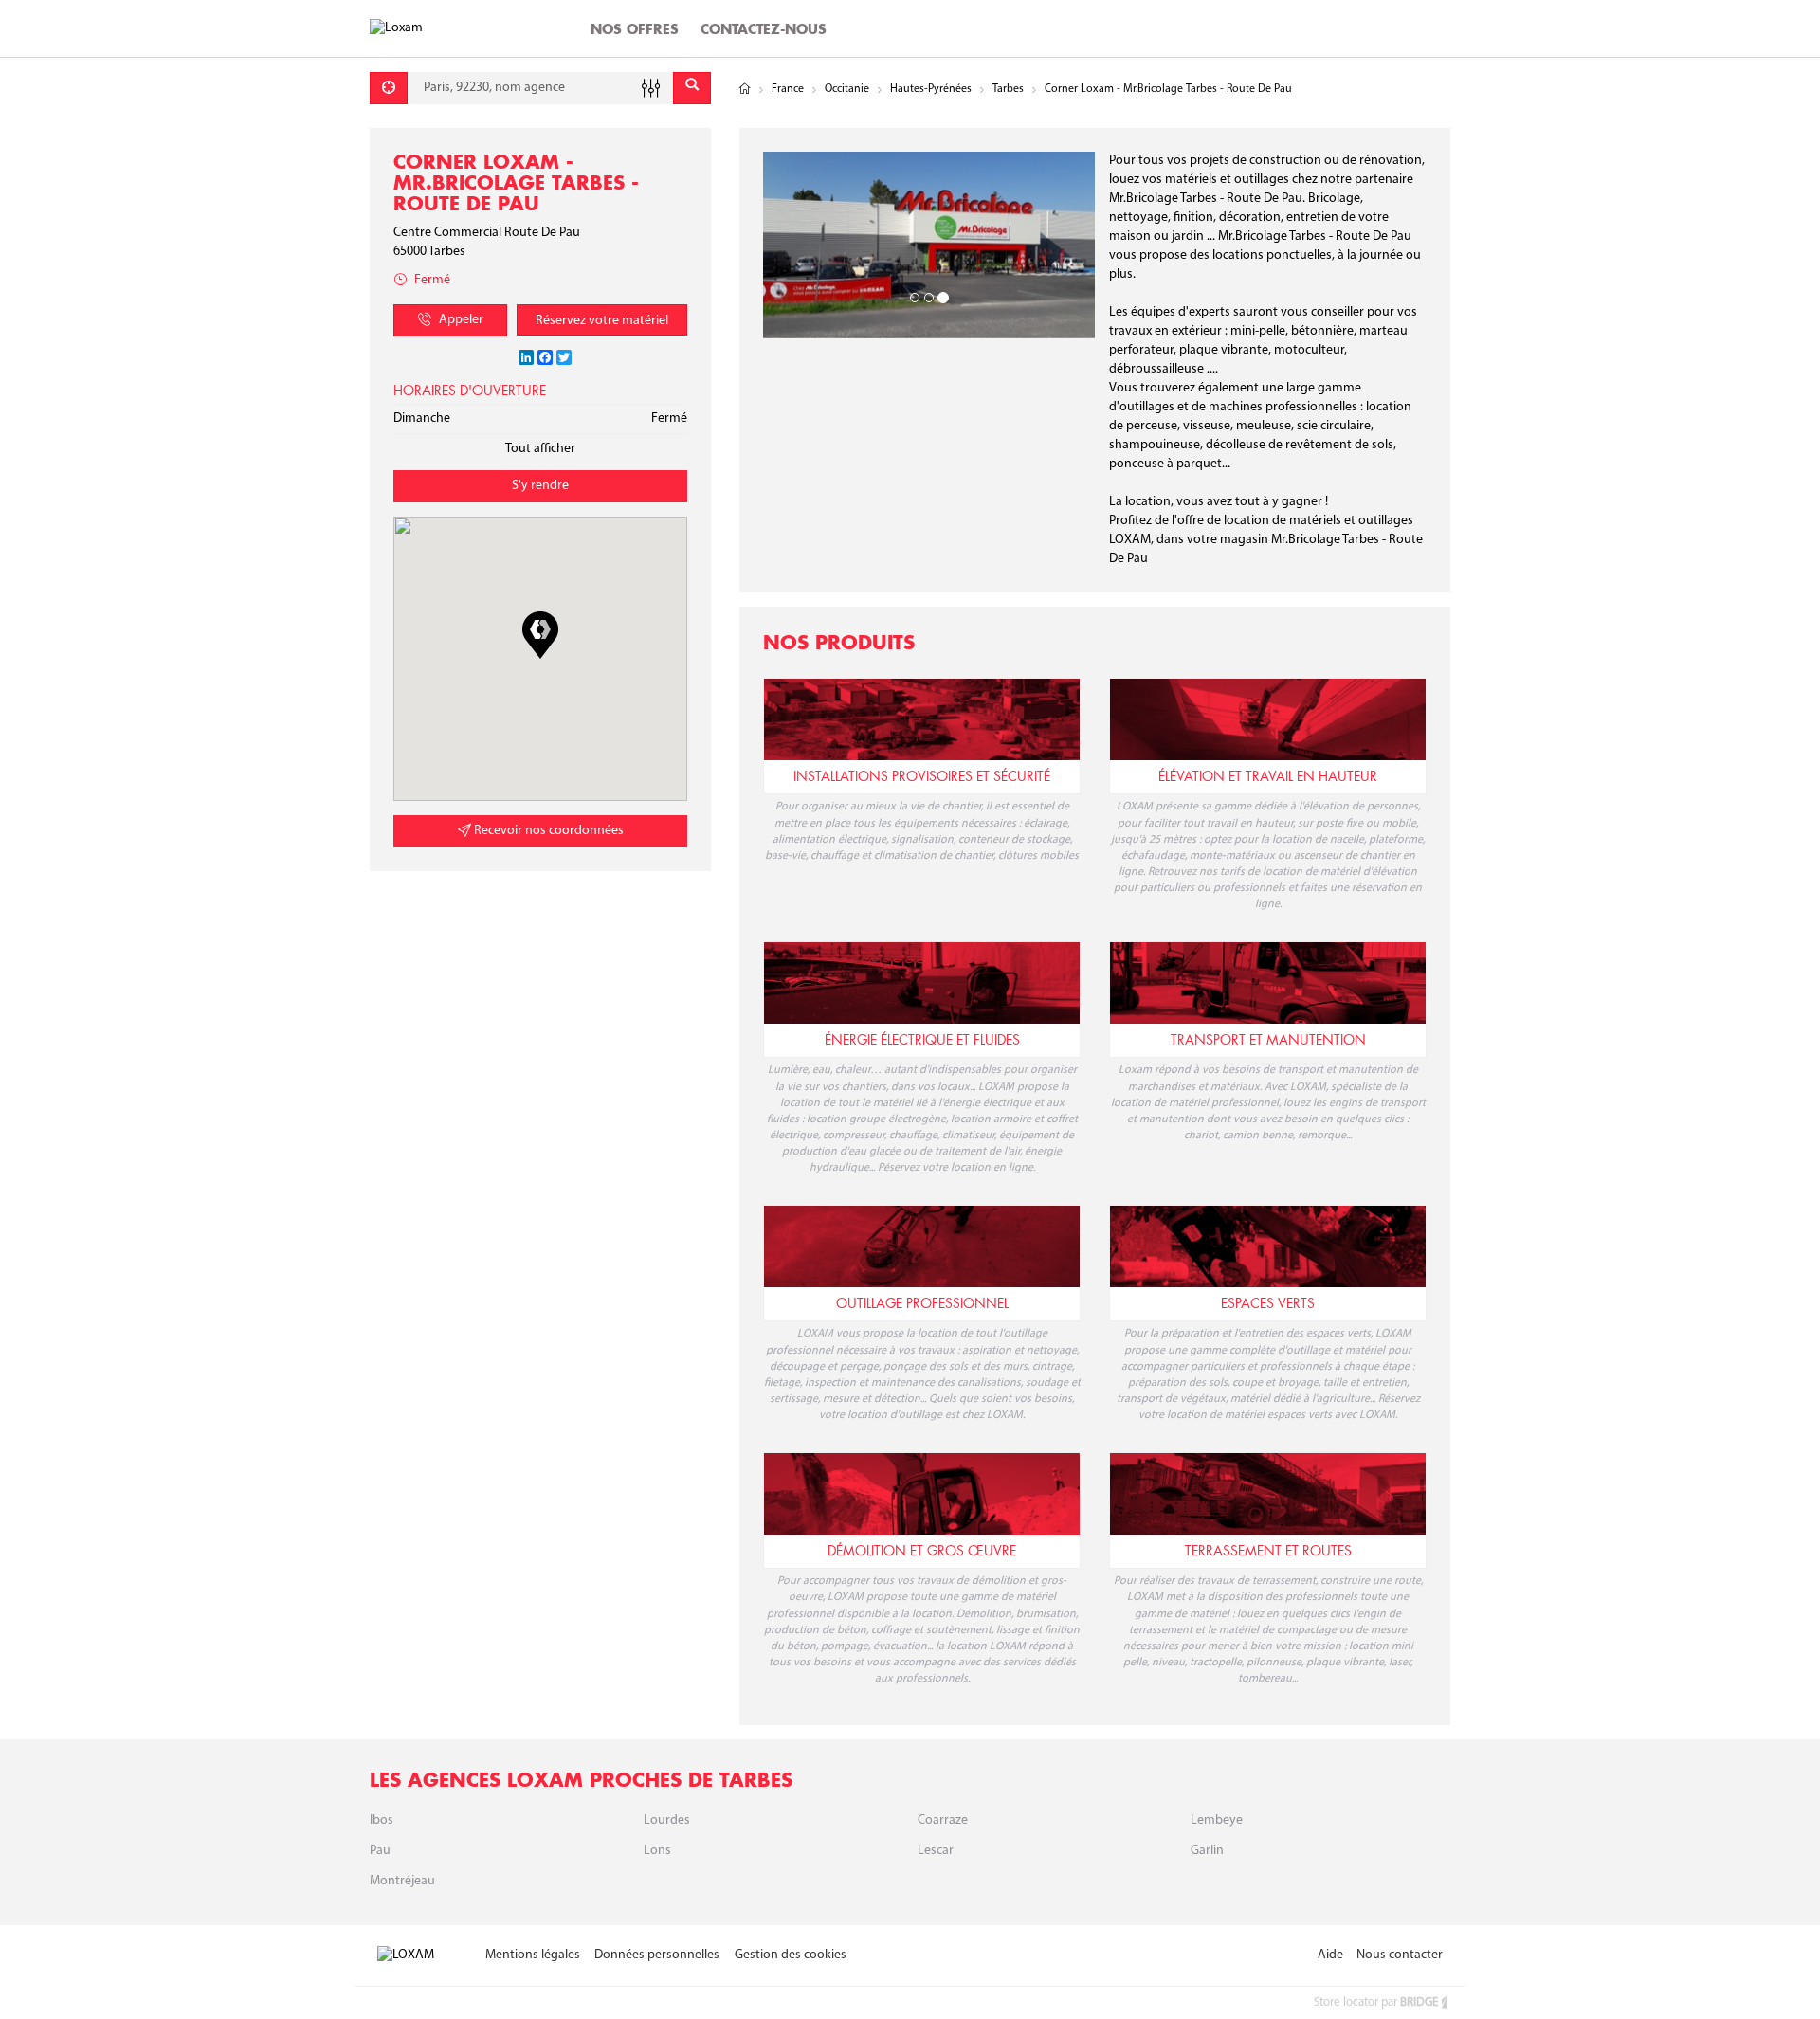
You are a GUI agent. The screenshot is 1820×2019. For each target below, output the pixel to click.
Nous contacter (1400, 1955)
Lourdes (667, 1820)
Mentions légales (533, 1955)
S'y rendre (540, 486)
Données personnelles (657, 1955)
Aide (1330, 1955)
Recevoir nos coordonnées (547, 831)
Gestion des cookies (791, 1955)
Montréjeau (402, 1881)
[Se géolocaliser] (389, 88)
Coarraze (943, 1820)
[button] (540, 635)
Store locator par (1376, 2002)
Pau (380, 1851)
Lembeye (1217, 1820)
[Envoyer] (692, 88)
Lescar (936, 1851)
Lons (657, 1851)
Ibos (382, 1820)
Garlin (1207, 1851)
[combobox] (540, 88)
